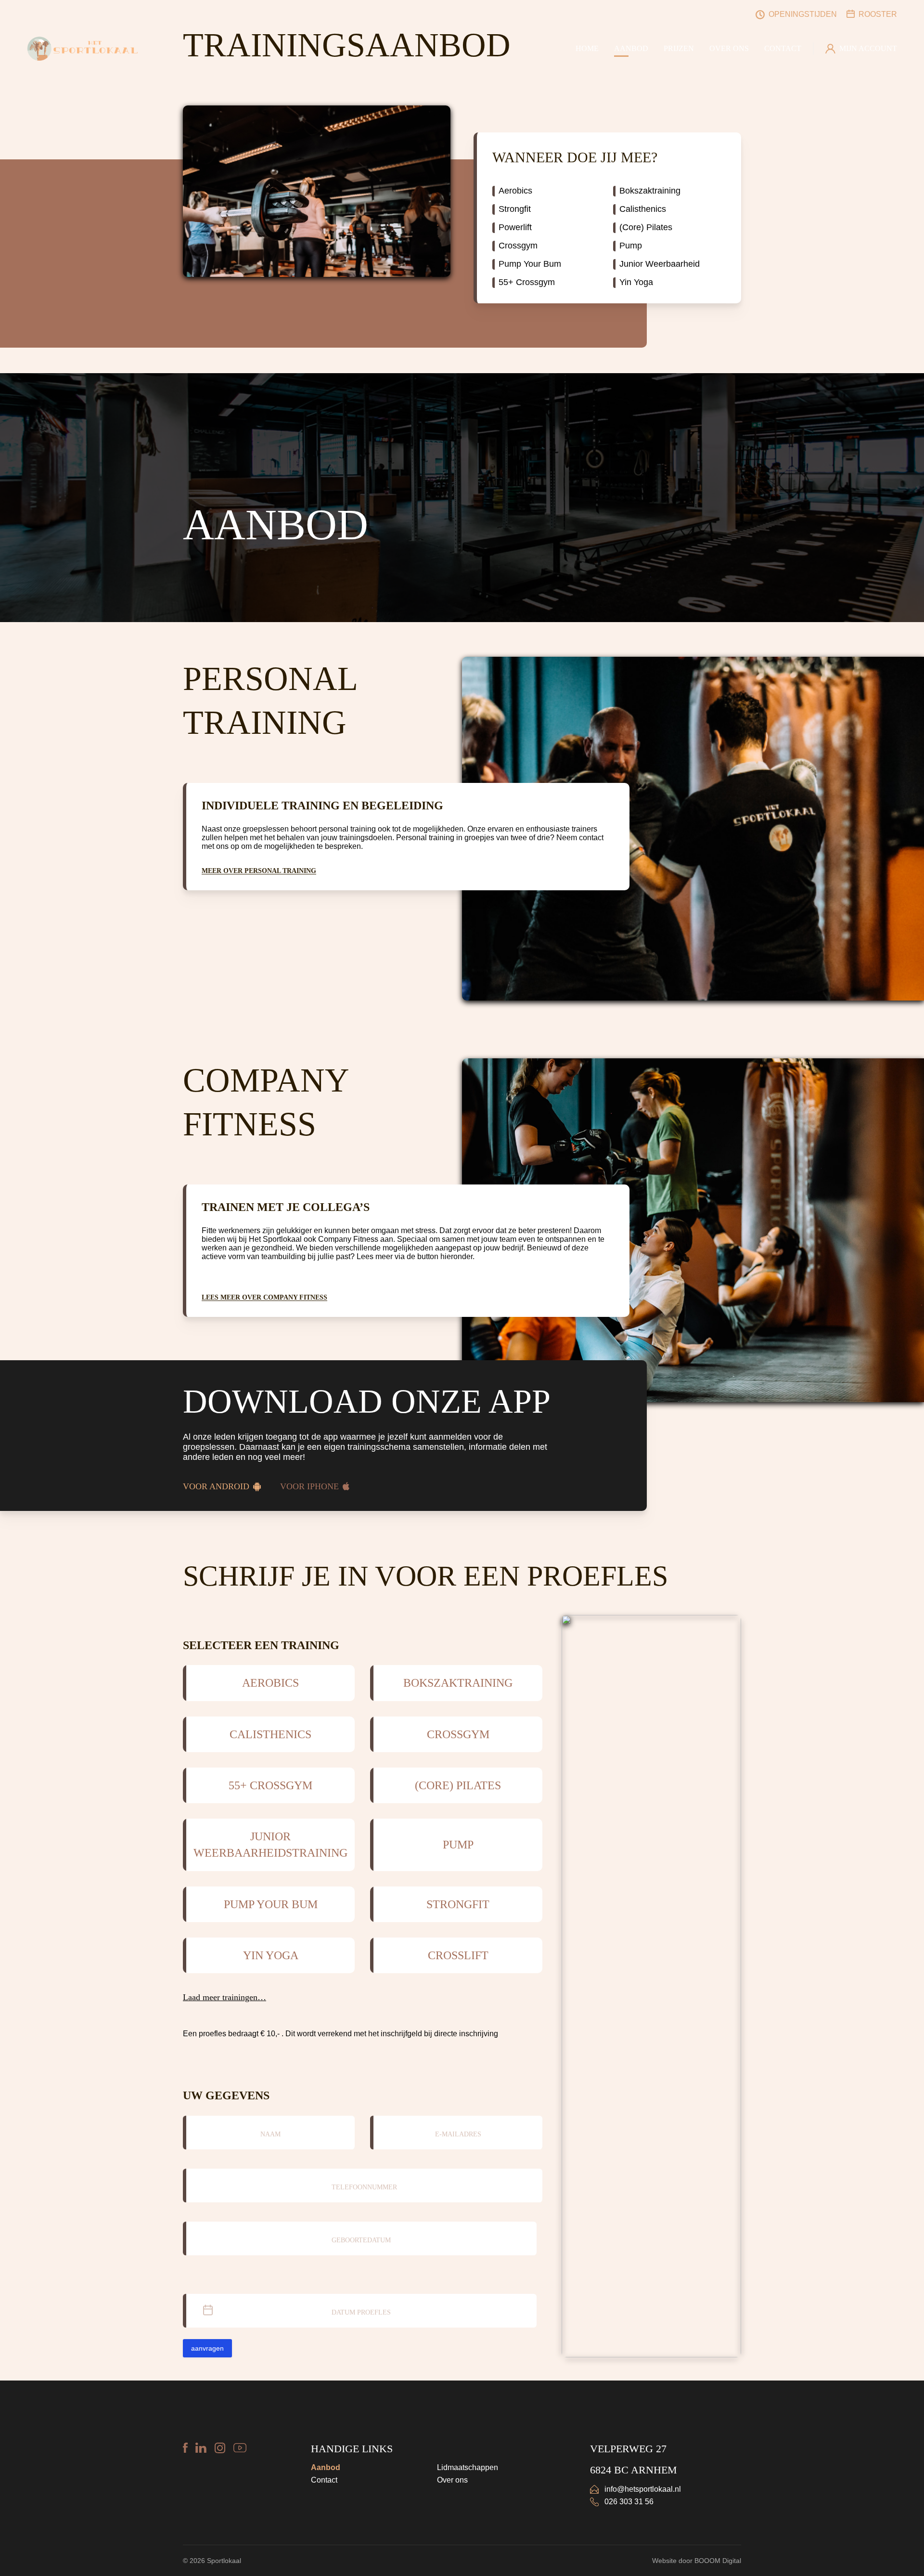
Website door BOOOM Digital (697, 2561)
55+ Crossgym (527, 282)
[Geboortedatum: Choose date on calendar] (528, 2238)
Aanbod (326, 2467)
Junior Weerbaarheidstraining (270, 1845)
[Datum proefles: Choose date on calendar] (528, 2311)
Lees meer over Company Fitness (264, 1297)
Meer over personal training (259, 871)
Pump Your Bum (530, 264)
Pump (631, 246)
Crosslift (458, 1955)
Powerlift (515, 227)
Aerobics (515, 191)
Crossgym (518, 246)
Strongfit (515, 209)
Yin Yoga (636, 282)
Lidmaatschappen (468, 2467)
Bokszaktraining (650, 191)
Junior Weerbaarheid (660, 264)
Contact (324, 2480)
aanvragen (207, 2348)
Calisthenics (643, 209)
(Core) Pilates (646, 227)
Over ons (452, 2480)
